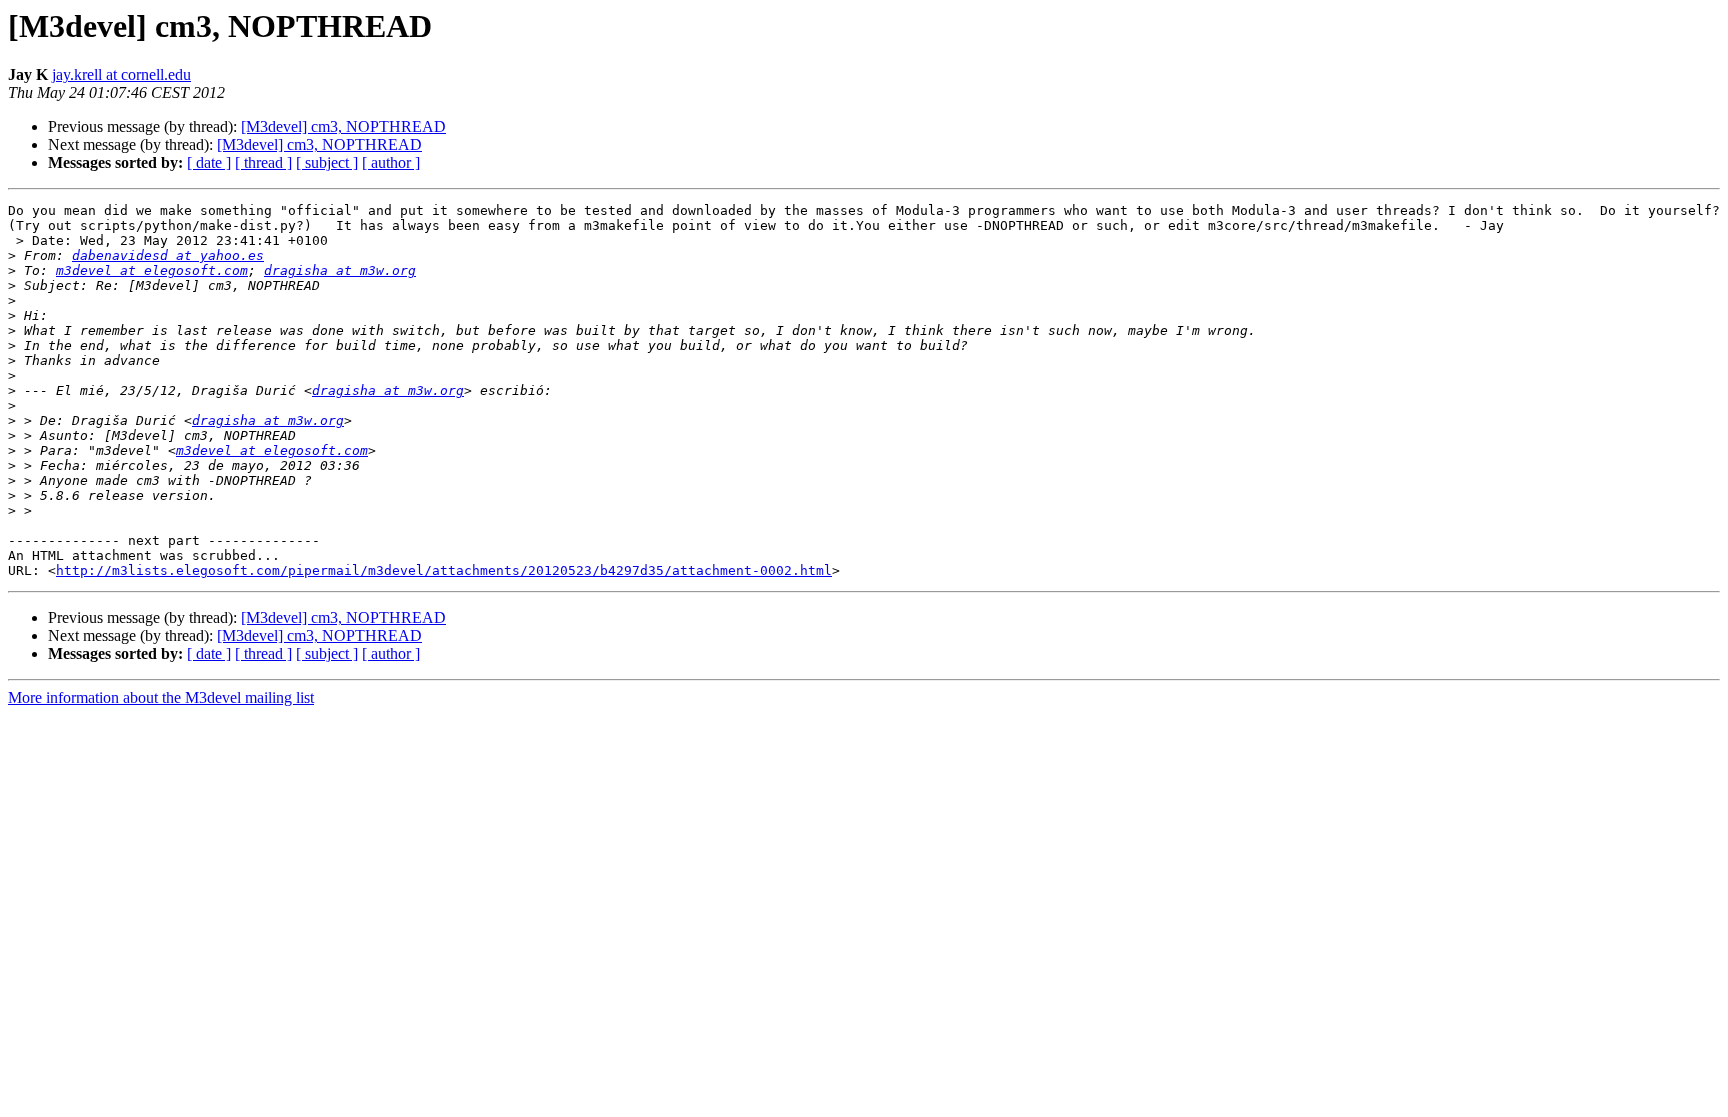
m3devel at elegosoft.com (152, 270)
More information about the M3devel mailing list (161, 697)
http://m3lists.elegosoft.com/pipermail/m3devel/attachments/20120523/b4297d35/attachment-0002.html (444, 570)
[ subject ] (327, 162)
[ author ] (391, 162)
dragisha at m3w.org (340, 270)
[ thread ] (263, 162)
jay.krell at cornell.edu (121, 74)
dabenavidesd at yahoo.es (168, 255)
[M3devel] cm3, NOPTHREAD (343, 126)
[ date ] (209, 162)
